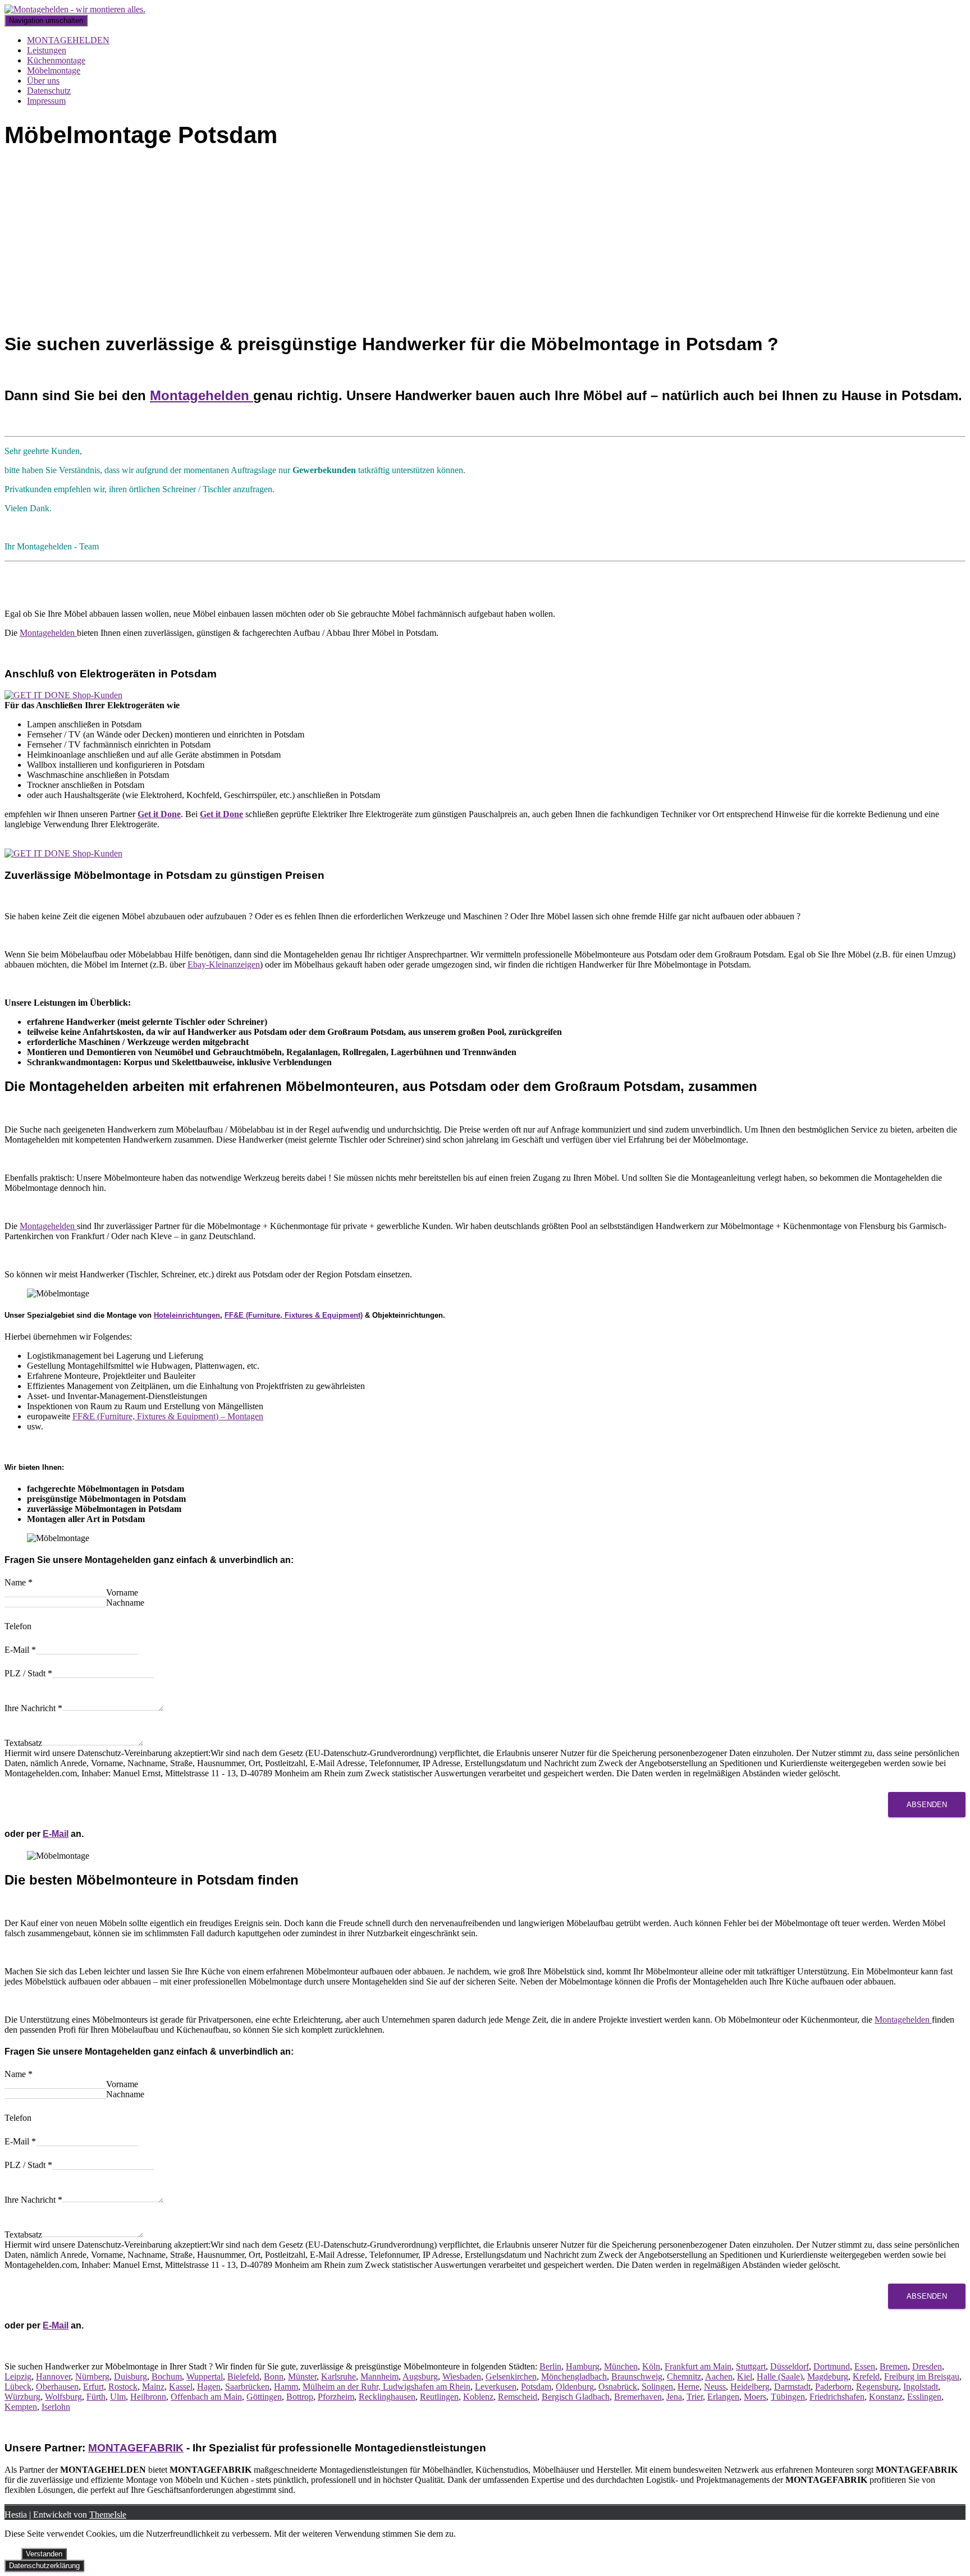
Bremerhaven (638, 2397)
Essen (865, 2366)
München (621, 2366)
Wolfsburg (63, 2397)
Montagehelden (202, 395)
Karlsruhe (338, 2376)
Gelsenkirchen (511, 2376)
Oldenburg (575, 2387)
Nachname (125, 1603)
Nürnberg (92, 2376)
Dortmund (832, 2366)
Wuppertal (205, 2376)
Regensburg (877, 2387)
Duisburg (131, 2376)
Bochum (167, 2376)
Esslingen (924, 2397)
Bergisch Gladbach (576, 2397)
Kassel (181, 2387)
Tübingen (788, 2397)
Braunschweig (637, 2376)
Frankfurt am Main (698, 2366)
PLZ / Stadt (28, 1673)
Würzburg (22, 2397)
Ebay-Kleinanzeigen (224, 964)
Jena (674, 2397)
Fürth (96, 2397)
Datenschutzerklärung (44, 2566)
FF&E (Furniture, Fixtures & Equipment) (294, 1315)
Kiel (745, 2376)
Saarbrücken (247, 2387)
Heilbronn (148, 2397)
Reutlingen (439, 2397)
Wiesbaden (462, 2376)
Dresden (927, 2366)
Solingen (657, 2387)
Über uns (43, 81)
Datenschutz (49, 91)
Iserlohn (56, 2407)
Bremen (894, 2366)
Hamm (286, 2387)
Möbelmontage (54, 70)
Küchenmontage (56, 60)
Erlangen (723, 2397)
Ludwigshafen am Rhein (425, 2387)
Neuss (715, 2387)
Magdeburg (828, 2376)
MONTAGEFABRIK (136, 2448)
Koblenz (478, 2397)
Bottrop (300, 2397)
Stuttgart (751, 2366)
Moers (755, 2397)
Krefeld (866, 2376)
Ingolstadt (921, 2387)
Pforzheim (336, 2397)
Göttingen (264, 2397)
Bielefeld (243, 2376)
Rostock (123, 2387)
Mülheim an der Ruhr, (342, 2387)
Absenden (927, 1805)
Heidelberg (750, 2387)
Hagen (209, 2387)
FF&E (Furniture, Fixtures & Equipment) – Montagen (168, 1416)
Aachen (719, 2376)
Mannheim (379, 2376)
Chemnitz (684, 2376)
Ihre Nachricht (33, 1708)
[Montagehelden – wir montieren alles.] (75, 9)
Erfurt (93, 2387)
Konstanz (886, 2397)
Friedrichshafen (837, 2397)
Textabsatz (23, 1743)
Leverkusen (496, 2387)
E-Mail (20, 1650)
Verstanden (44, 2554)
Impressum (46, 101)
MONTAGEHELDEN (68, 40)
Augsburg (420, 2376)
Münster (302, 2376)
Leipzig (18, 2376)
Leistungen (47, 50)
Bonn (274, 2376)
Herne (688, 2387)
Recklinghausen (387, 2397)
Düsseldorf (790, 2366)
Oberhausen (57, 2387)
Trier (695, 2397)
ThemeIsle (108, 2515)
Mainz (153, 2387)
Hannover (53, 2376)
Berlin (550, 2366)
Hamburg (583, 2366)
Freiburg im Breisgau (922, 2376)
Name (19, 1582)
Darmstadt (792, 2387)
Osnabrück (618, 2387)
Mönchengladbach (574, 2376)
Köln (651, 2366)
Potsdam (536, 2387)
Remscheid (518, 2397)
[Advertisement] (485, 243)
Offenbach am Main (206, 2397)
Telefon (18, 1626)
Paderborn (833, 2387)
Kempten (21, 2407)
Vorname (122, 1592)
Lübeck (18, 2387)
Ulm (118, 2397)
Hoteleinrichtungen (187, 1315)
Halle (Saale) (780, 2376)
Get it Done (159, 814)
